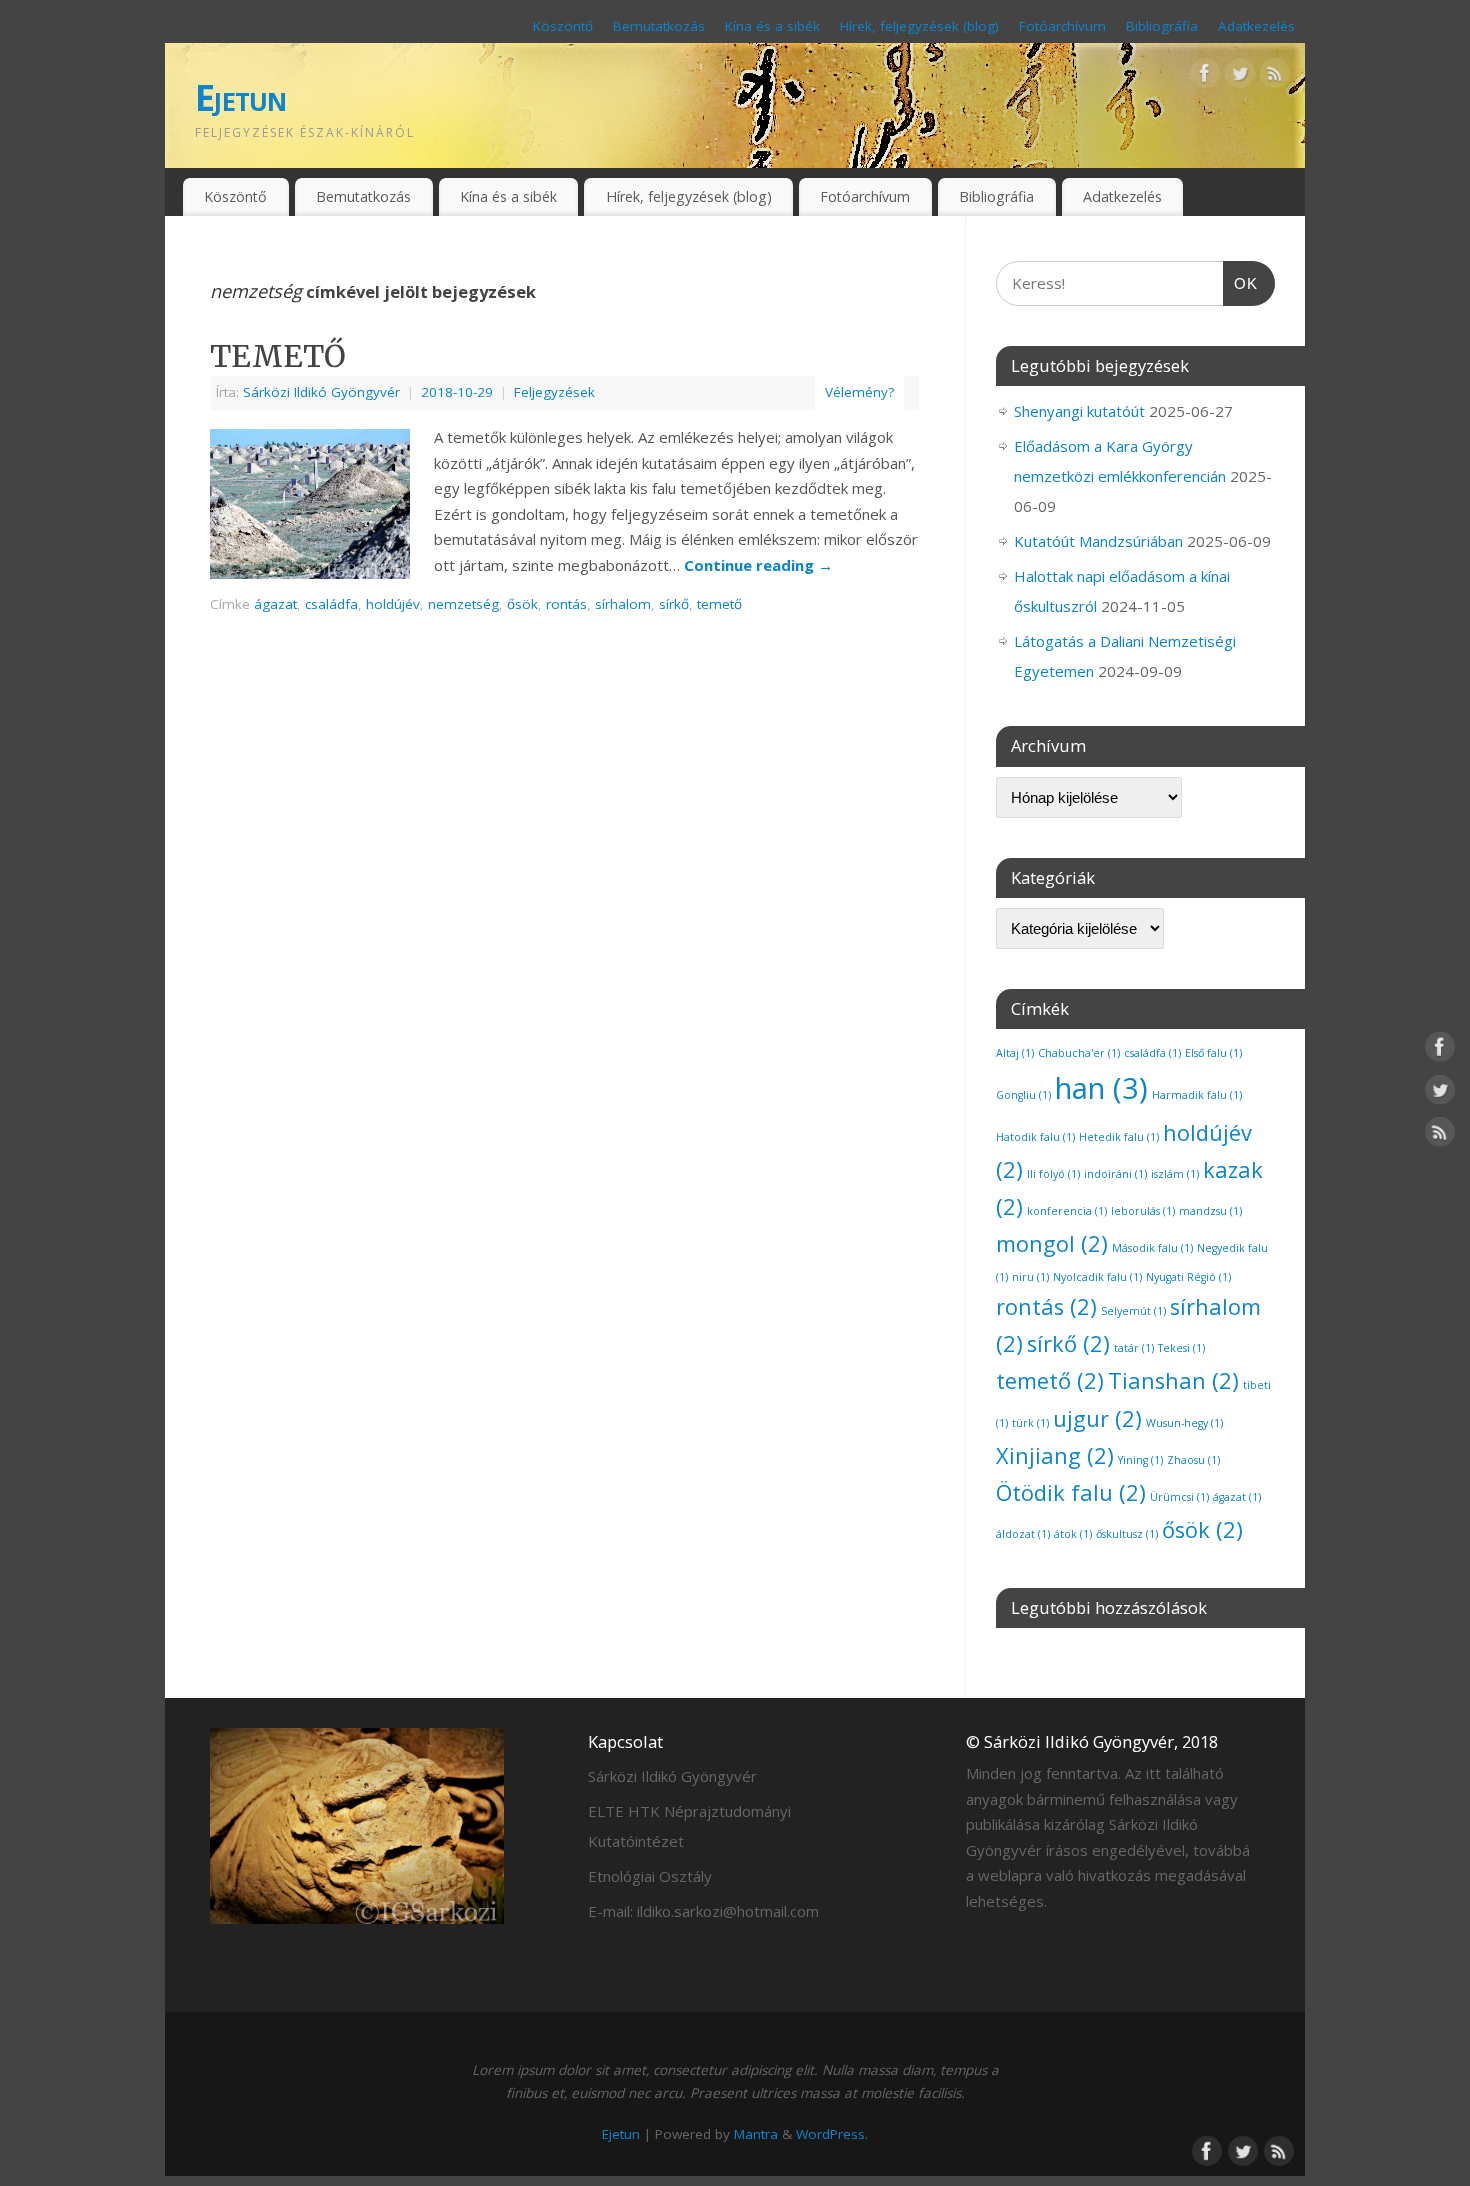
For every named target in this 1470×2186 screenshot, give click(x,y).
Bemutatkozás (659, 26)
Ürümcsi (1179, 1497)
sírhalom (623, 604)
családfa (331, 604)
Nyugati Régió (1188, 1277)
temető (719, 604)
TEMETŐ (278, 356)
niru (1030, 1277)
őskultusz (1127, 1534)
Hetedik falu (1119, 1137)
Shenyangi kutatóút (1079, 411)
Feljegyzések (554, 392)
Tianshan (1173, 1380)
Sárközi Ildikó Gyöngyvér (321, 392)
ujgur (1097, 1418)
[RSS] (1275, 77)
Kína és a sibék (772, 26)
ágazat (275, 604)
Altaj (1015, 1053)
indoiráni (1115, 1174)
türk (1030, 1423)
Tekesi (1181, 1348)
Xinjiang (1055, 1455)
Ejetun (241, 97)
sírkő (674, 604)
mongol (1052, 1243)
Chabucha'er (1079, 1053)
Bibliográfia (1162, 26)
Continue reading (758, 565)
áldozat (1023, 1534)
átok (1073, 1534)
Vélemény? (859, 392)
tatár (1134, 1348)
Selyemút (1133, 1311)
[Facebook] (1205, 77)
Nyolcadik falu (1097, 1277)
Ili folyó (1053, 1174)
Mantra (756, 2134)
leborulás (1143, 1211)
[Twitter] (1240, 77)
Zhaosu (1193, 1460)
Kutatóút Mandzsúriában (1098, 541)
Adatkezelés (1256, 26)
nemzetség (463, 604)
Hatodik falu (1035, 1137)
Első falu (1213, 1053)
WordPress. (832, 2134)
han (1101, 1088)
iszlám (1175, 1174)
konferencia (1067, 1211)
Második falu (1152, 1248)
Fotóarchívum (1062, 26)
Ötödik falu (1071, 1492)
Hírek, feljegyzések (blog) (919, 26)
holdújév (393, 604)
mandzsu (1210, 1211)
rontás (566, 604)
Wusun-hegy (1184, 1423)
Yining (1140, 1460)
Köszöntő (563, 26)
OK (1241, 283)
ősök (522, 604)
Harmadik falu (1197, 1095)
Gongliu (1023, 1095)
